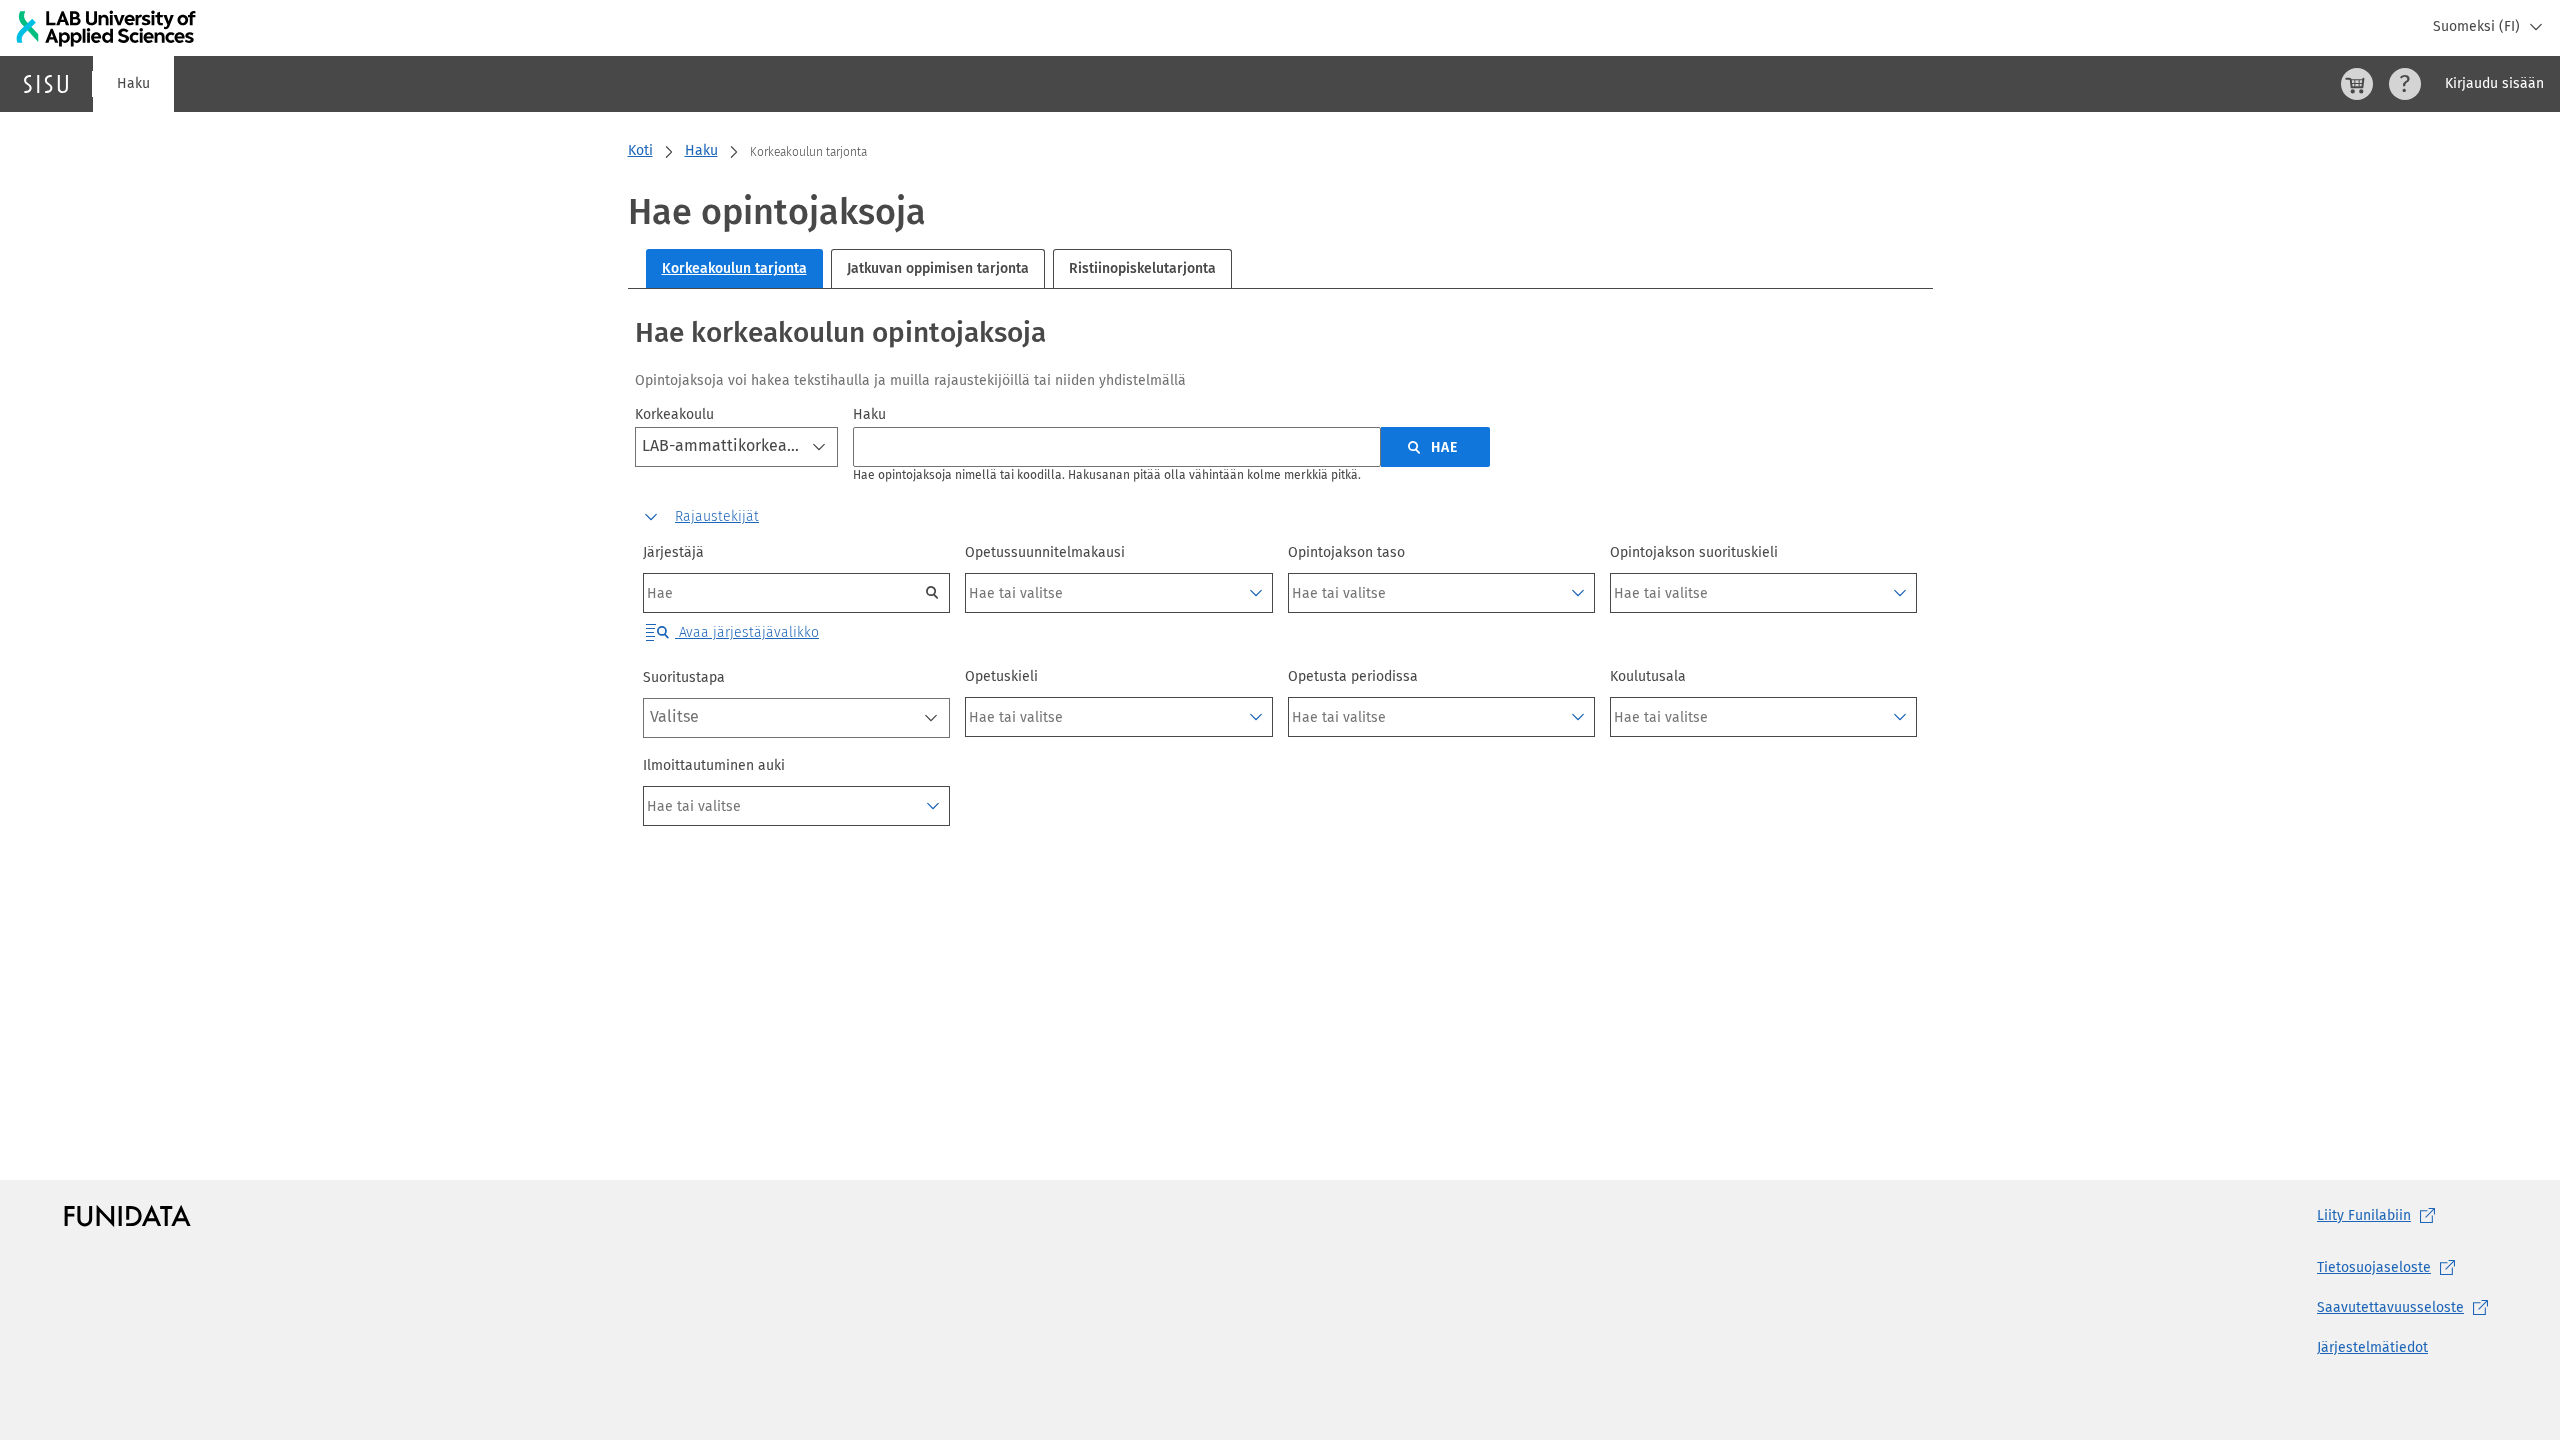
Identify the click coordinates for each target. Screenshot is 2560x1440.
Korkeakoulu (674, 414)
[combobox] (736, 447)
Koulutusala (1648, 676)
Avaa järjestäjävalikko (747, 632)
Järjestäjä (673, 552)
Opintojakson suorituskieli (1694, 552)
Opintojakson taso (1346, 552)
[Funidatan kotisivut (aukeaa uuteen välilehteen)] (127, 1216)
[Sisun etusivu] (46, 84)
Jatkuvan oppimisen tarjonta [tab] (938, 268)
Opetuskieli (1001, 676)
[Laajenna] (1256, 593)
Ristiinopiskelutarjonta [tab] (1142, 268)
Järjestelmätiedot (2372, 1347)
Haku (133, 83)
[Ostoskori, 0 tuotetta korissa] (2357, 84)
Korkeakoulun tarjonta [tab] (734, 268)
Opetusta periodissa (1353, 676)
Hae (1444, 447)
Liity (2364, 1215)
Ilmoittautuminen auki (714, 765)
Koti (640, 150)
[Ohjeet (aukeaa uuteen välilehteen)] (2405, 84)
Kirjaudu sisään (2494, 83)
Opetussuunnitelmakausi (1045, 552)
